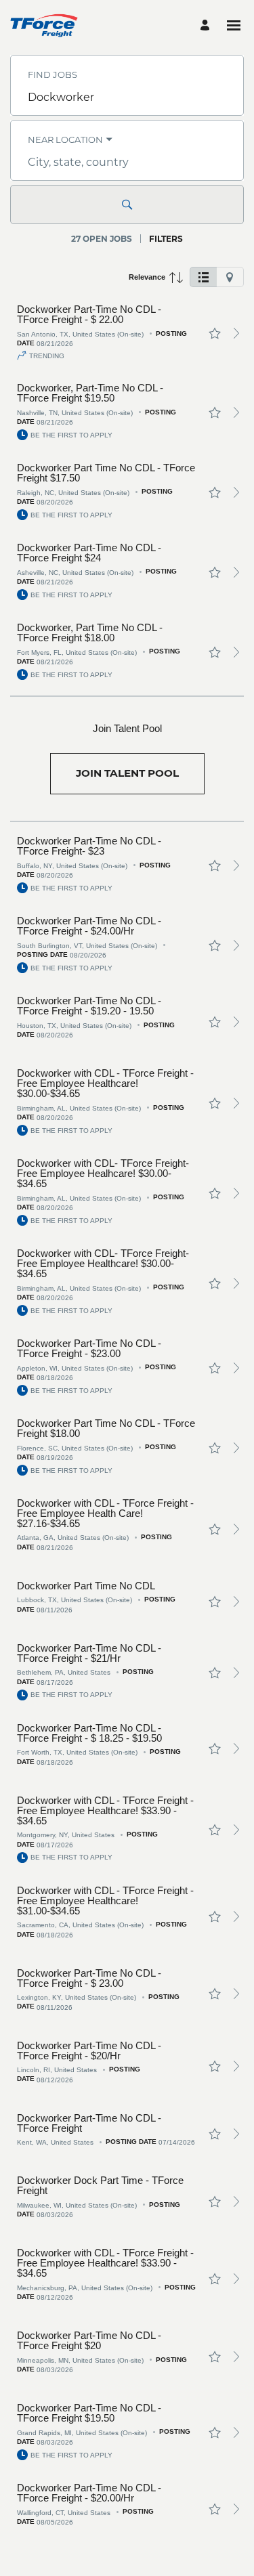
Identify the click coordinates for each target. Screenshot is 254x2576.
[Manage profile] (207, 25)
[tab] (203, 277)
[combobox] (127, 98)
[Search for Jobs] (127, 205)
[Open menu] (234, 25)
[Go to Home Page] (44, 25)
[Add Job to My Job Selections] (215, 333)
